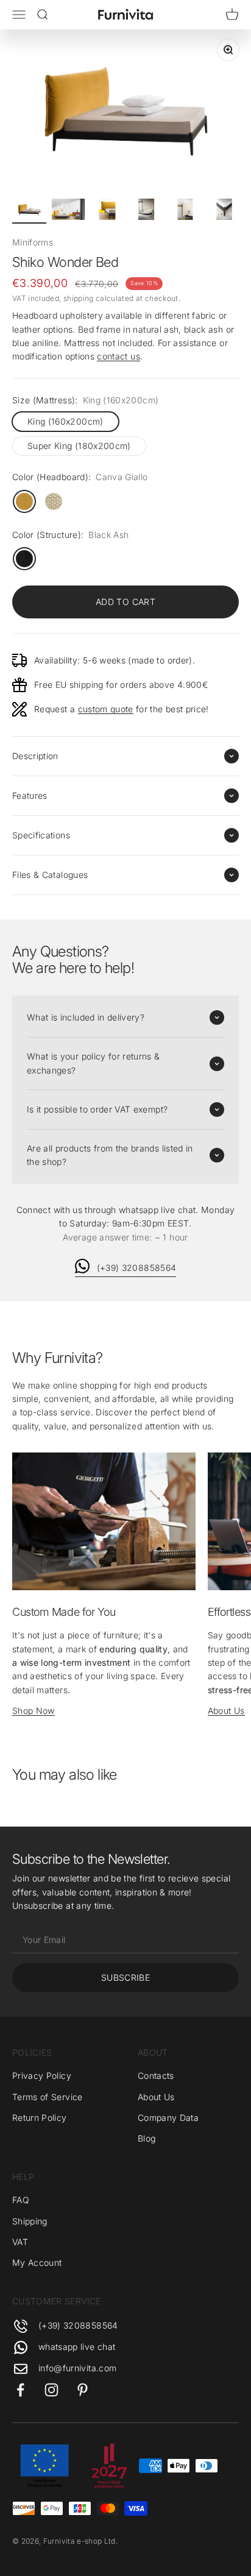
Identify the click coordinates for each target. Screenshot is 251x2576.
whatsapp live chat (77, 2347)
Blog (147, 2138)
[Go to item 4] (146, 211)
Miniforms (33, 242)
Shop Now (34, 1711)
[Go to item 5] (185, 211)
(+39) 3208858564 (137, 1268)
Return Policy (40, 2118)
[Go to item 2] (68, 211)
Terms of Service (48, 2097)
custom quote (106, 709)
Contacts (156, 2075)
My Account (37, 2263)
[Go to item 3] (107, 211)
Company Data (168, 2118)
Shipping (30, 2221)
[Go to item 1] (29, 211)
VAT (20, 2242)
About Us (226, 1711)
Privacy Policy (42, 2075)
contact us (118, 356)
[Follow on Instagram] (51, 2390)
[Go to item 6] (224, 211)
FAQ (21, 2200)
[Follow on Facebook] (20, 2390)
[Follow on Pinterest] (83, 2390)
